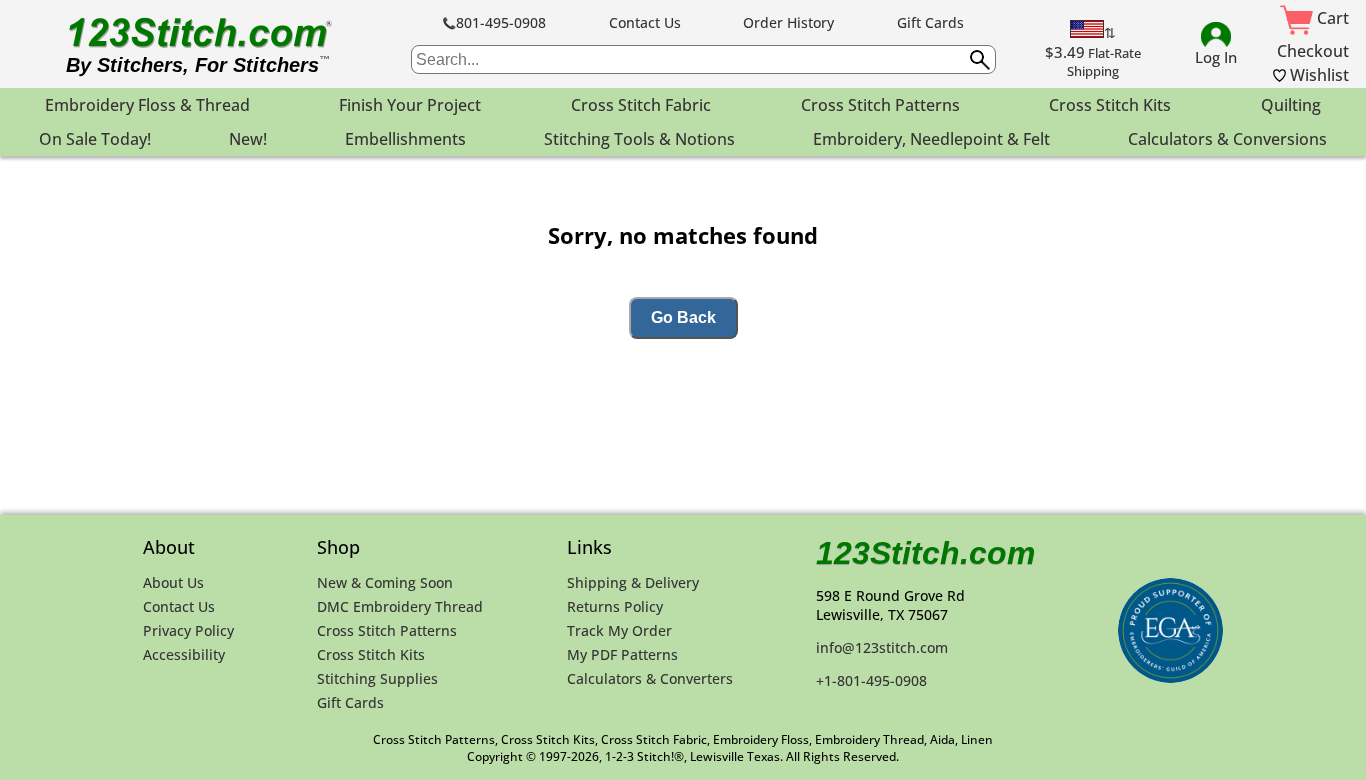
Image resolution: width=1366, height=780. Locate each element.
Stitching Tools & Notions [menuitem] (639, 139)
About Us (173, 582)
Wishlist (1317, 75)
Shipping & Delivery (633, 582)
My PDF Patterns (622, 654)
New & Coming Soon (385, 582)
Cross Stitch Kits (371, 654)
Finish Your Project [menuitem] (410, 105)
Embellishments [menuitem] (405, 139)
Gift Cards (930, 22)
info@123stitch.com (882, 647)
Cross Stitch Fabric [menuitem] (641, 105)
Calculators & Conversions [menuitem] (1227, 139)
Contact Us (645, 22)
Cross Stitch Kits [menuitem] (1110, 105)
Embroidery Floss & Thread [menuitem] (147, 105)
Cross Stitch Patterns (387, 630)
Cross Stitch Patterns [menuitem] (880, 105)
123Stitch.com (925, 553)
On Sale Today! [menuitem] (95, 139)
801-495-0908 (501, 22)
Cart (1331, 18)
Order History (788, 22)
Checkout (1313, 51)
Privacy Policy (188, 630)
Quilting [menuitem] (1291, 105)
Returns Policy (615, 606)
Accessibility (184, 654)
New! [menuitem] (248, 139)
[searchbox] (703, 59)
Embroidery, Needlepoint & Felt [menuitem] (931, 139)
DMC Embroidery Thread (400, 606)
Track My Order (619, 630)
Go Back (683, 317)
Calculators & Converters (650, 678)
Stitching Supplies (377, 678)
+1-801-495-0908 (871, 680)
